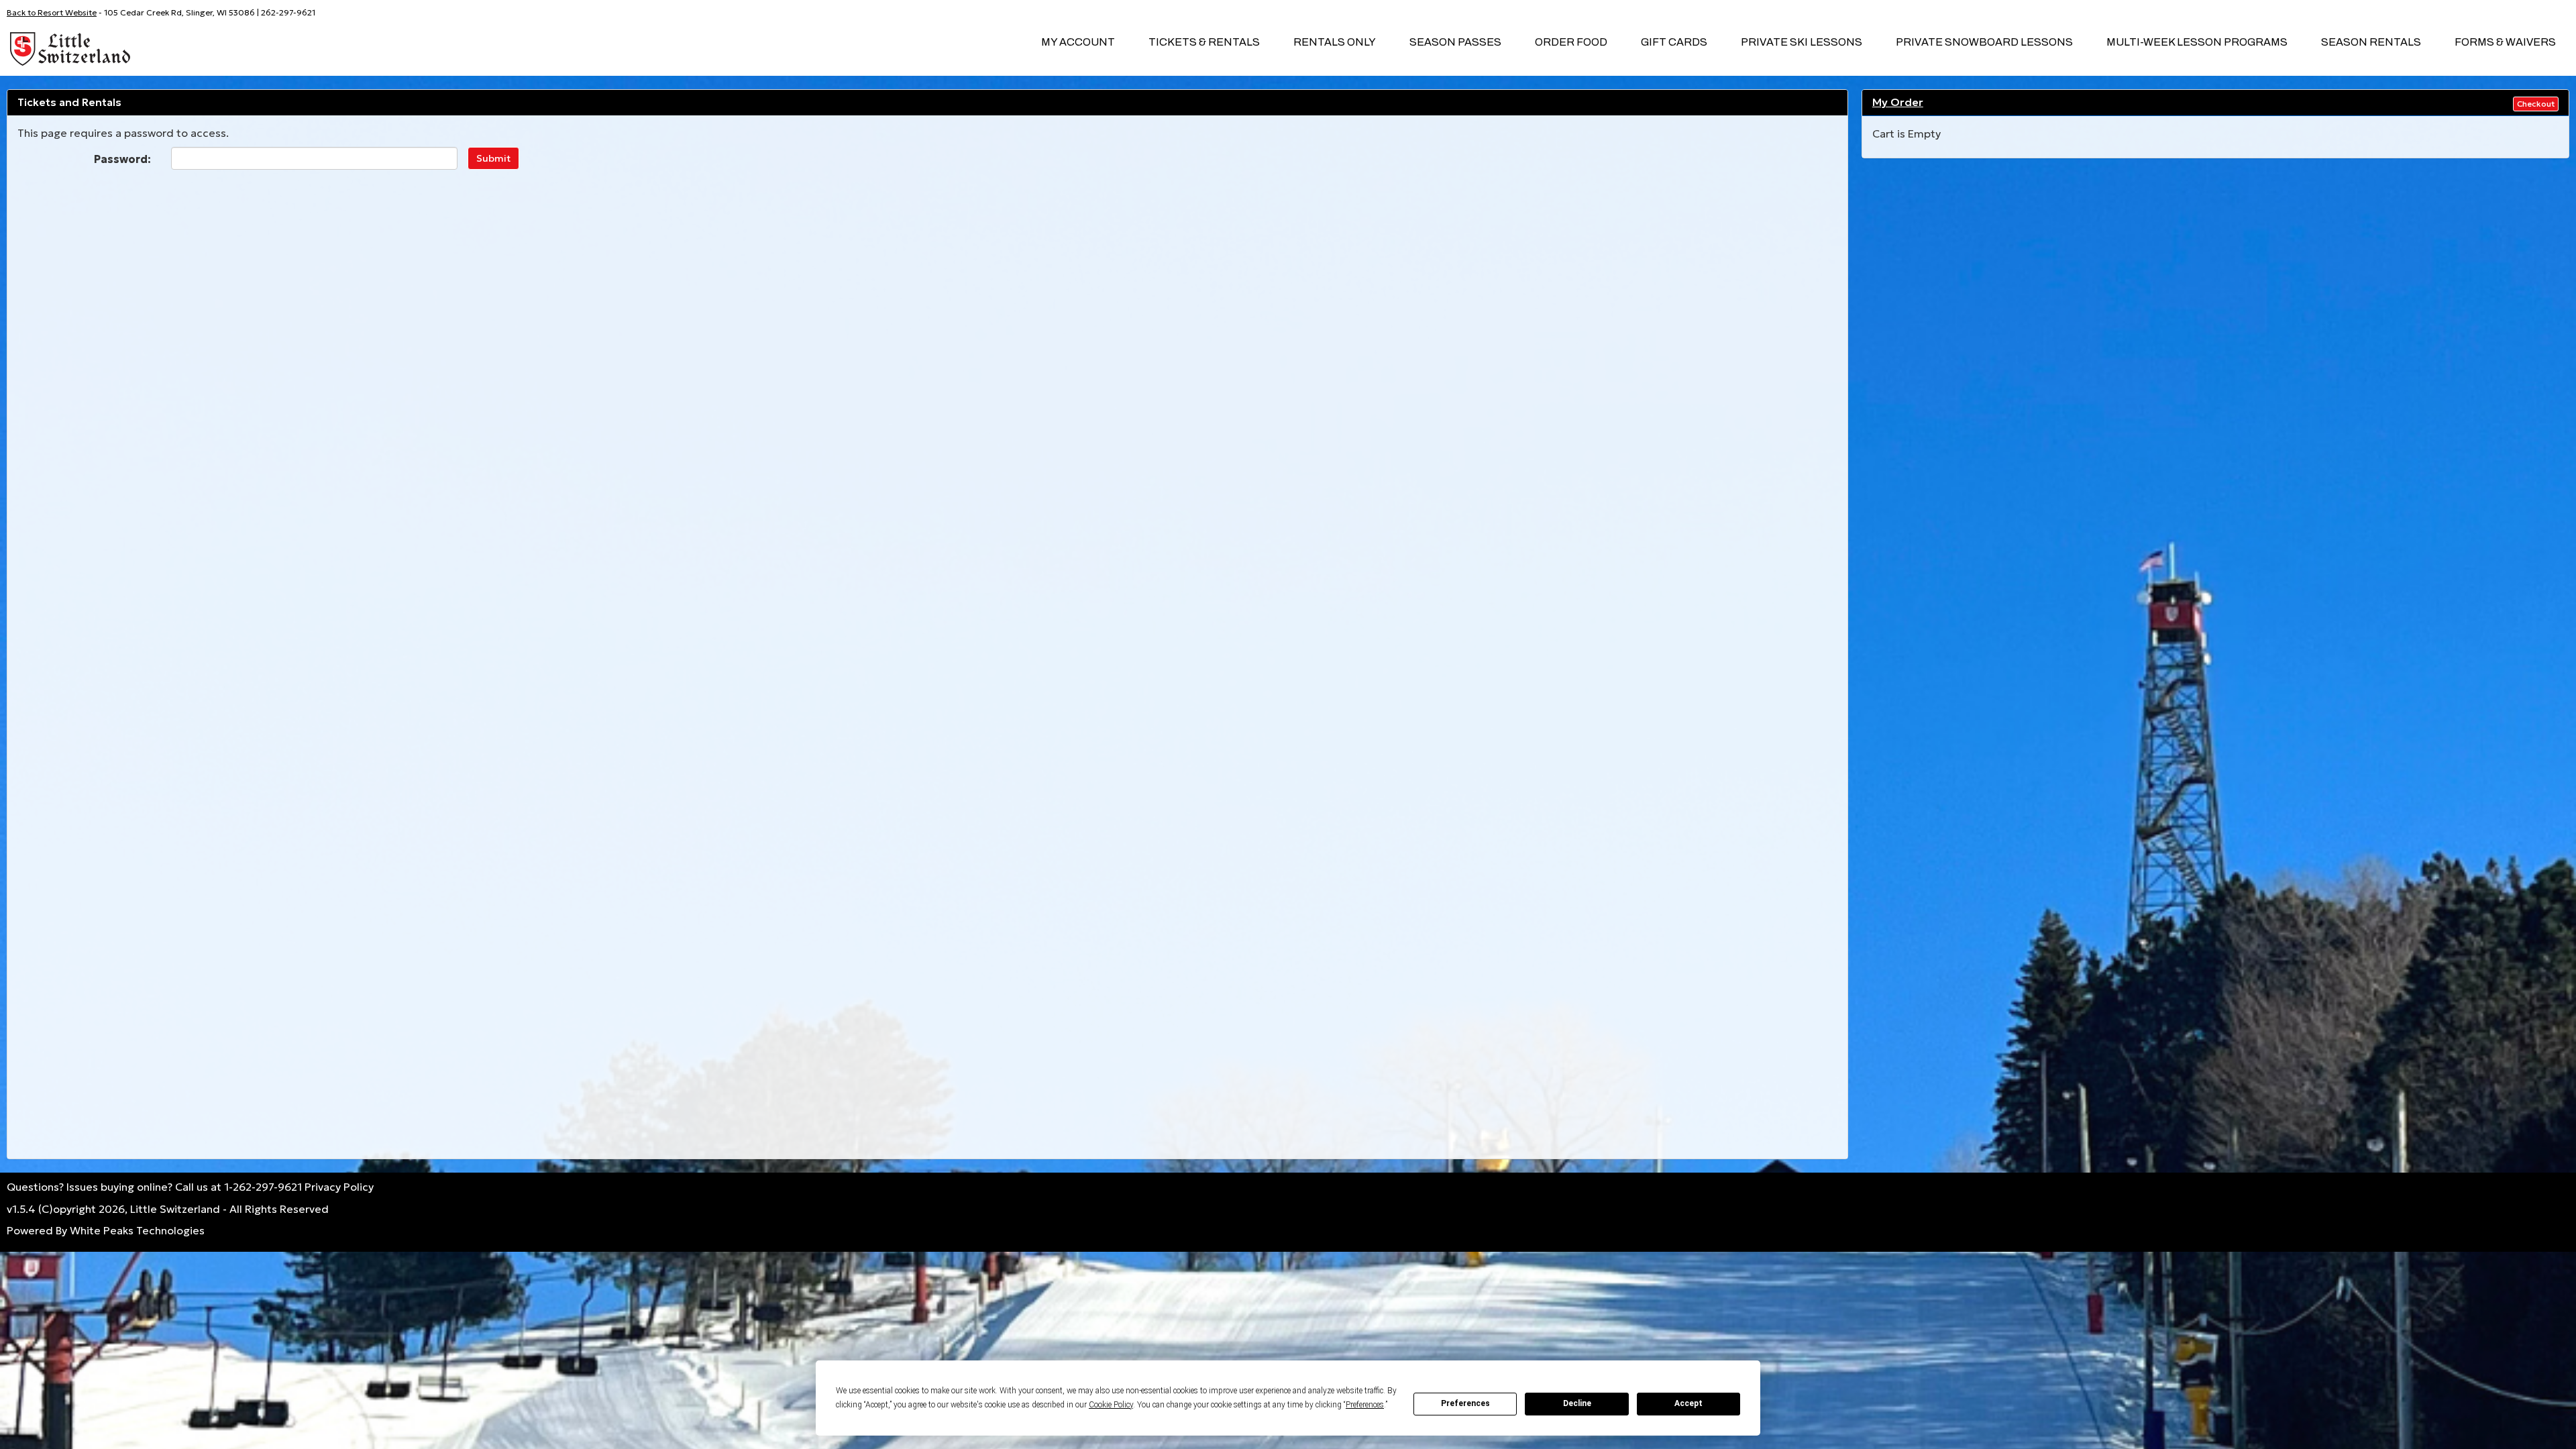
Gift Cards (1674, 42)
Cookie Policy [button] (1111, 1405)
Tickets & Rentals (1204, 42)
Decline (1577, 1403)
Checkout (2536, 104)
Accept (1688, 1403)
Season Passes (1455, 42)
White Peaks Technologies (137, 1230)
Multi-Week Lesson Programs (2197, 42)
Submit (493, 158)
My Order (1898, 102)
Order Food (1571, 42)
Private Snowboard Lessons (1984, 42)
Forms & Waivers (2505, 42)
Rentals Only (1335, 42)
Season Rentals (2371, 42)
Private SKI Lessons (1802, 42)
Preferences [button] (1365, 1405)
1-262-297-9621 (263, 1187)
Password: (122, 159)
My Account (1078, 42)
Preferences (1465, 1403)
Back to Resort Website (52, 12)
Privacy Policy (339, 1187)
